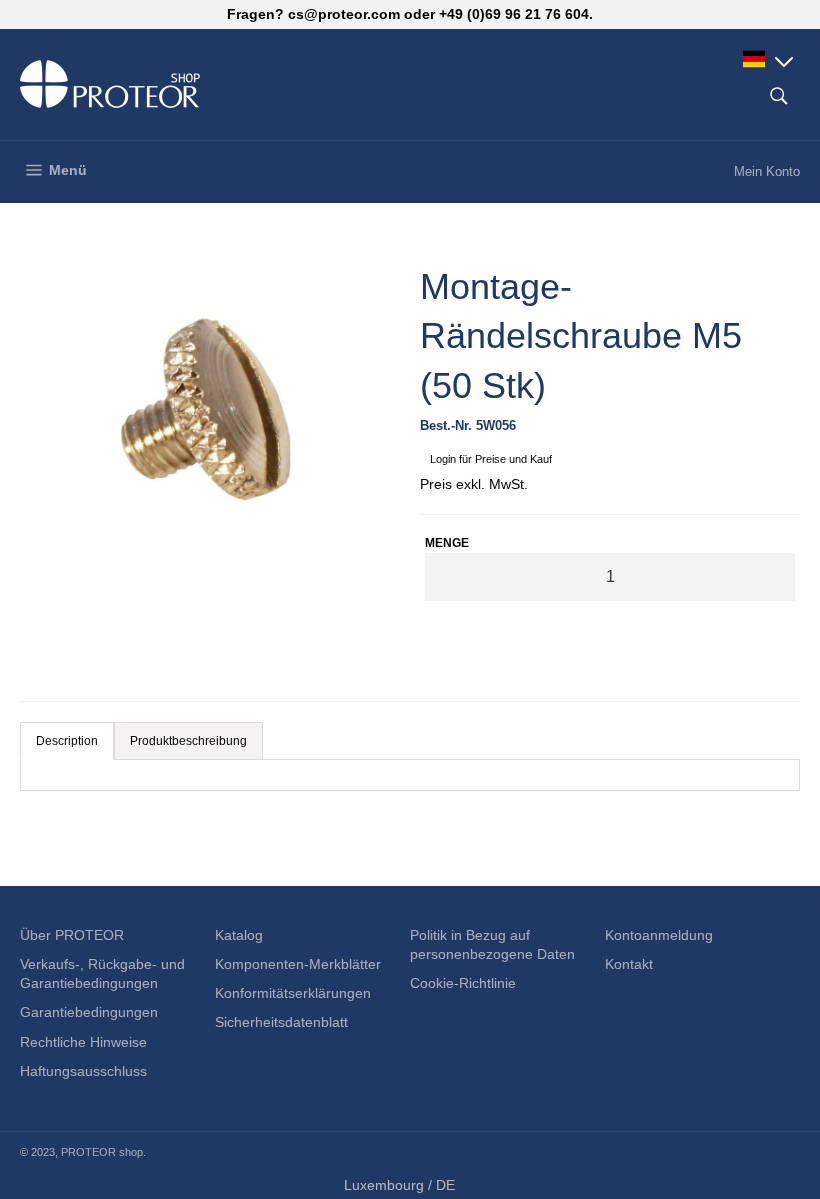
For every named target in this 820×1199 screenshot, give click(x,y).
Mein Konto (767, 171)
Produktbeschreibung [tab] (188, 741)
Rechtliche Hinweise (83, 1042)
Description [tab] (67, 741)
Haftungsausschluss (83, 1071)
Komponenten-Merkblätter (298, 964)
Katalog (239, 935)
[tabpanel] (410, 775)
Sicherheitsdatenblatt (281, 1022)
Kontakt (629, 964)
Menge (447, 543)
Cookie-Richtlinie (463, 983)
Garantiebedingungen (89, 1012)
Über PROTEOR (72, 935)
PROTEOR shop (102, 1152)
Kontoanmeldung (659, 935)
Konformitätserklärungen (293, 993)
